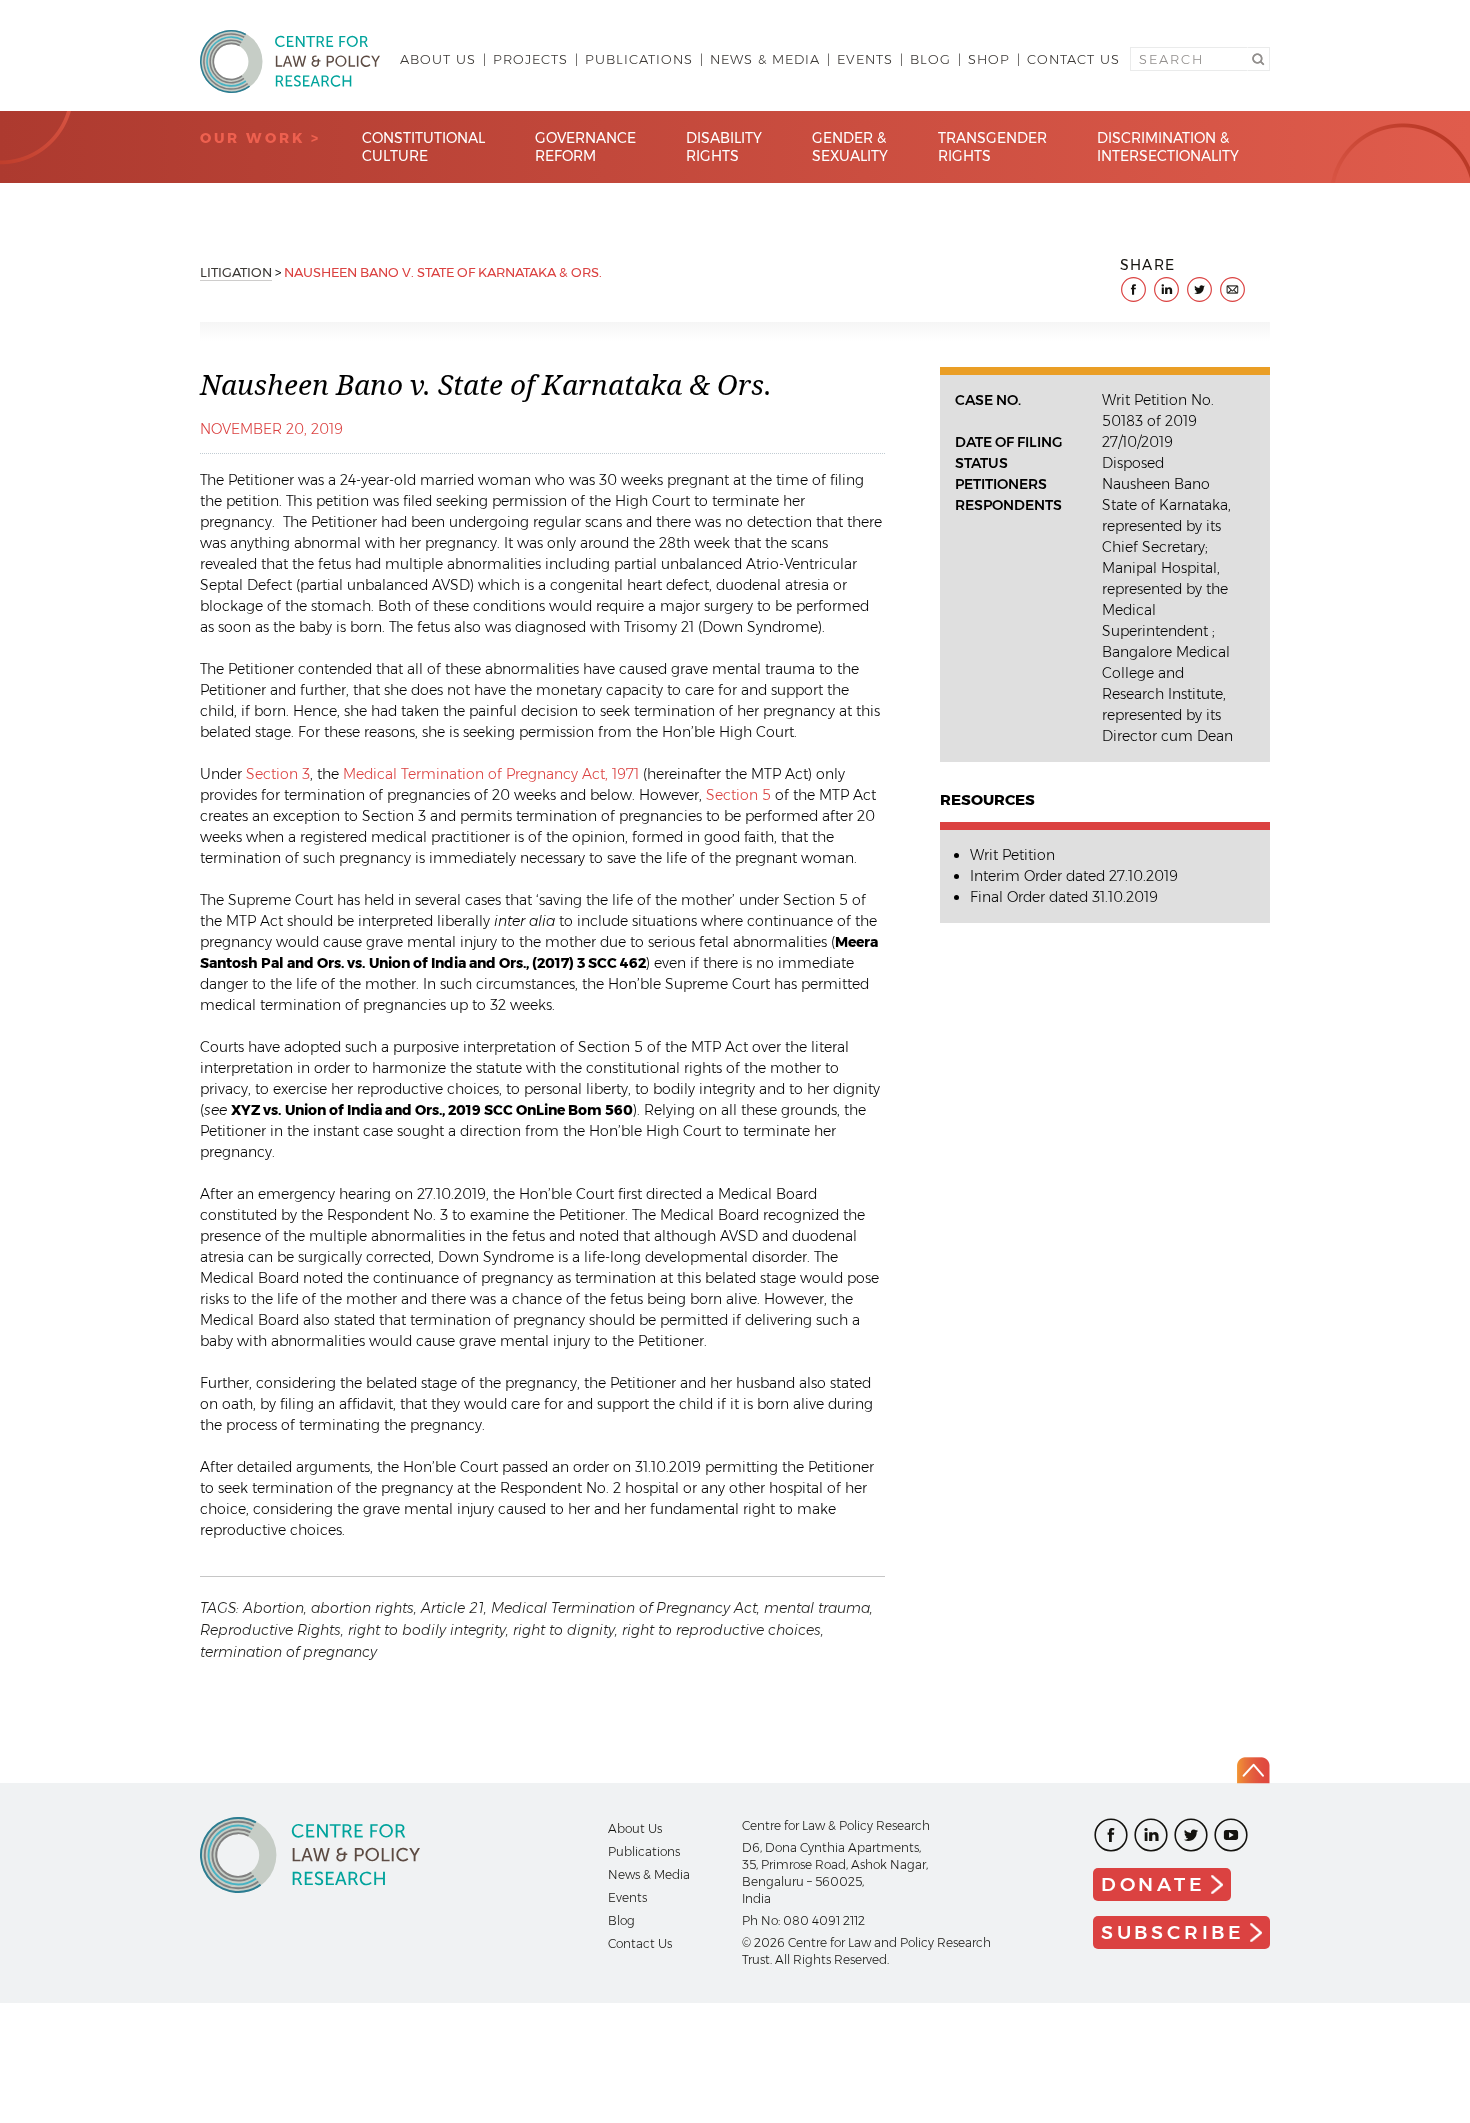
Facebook (1111, 1835)
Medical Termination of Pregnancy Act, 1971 (491, 774)
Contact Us (1073, 59)
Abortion (273, 1608)
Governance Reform (585, 147)
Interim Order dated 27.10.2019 (1074, 876)
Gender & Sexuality (850, 147)
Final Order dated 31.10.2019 (1064, 897)
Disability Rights (724, 147)
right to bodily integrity (427, 1630)
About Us (438, 59)
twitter (1199, 289)
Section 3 (278, 774)
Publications (639, 59)
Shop (989, 59)
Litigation (236, 272)
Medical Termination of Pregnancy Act (624, 1608)
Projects (530, 59)
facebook (1133, 289)
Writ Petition (1012, 855)
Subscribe (1173, 1932)
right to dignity (564, 1630)
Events (865, 59)
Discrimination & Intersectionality (1168, 147)
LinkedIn (1151, 1835)
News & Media (765, 59)
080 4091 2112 (824, 1920)
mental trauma (817, 1608)
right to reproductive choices (721, 1630)
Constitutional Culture (423, 147)
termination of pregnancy (288, 1652)
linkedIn (1166, 289)
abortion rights (362, 1608)
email (1232, 289)
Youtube (1231, 1835)
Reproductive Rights (270, 1630)
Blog (930, 59)
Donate (1153, 1884)
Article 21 (452, 1608)
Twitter (1191, 1835)
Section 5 (738, 795)
